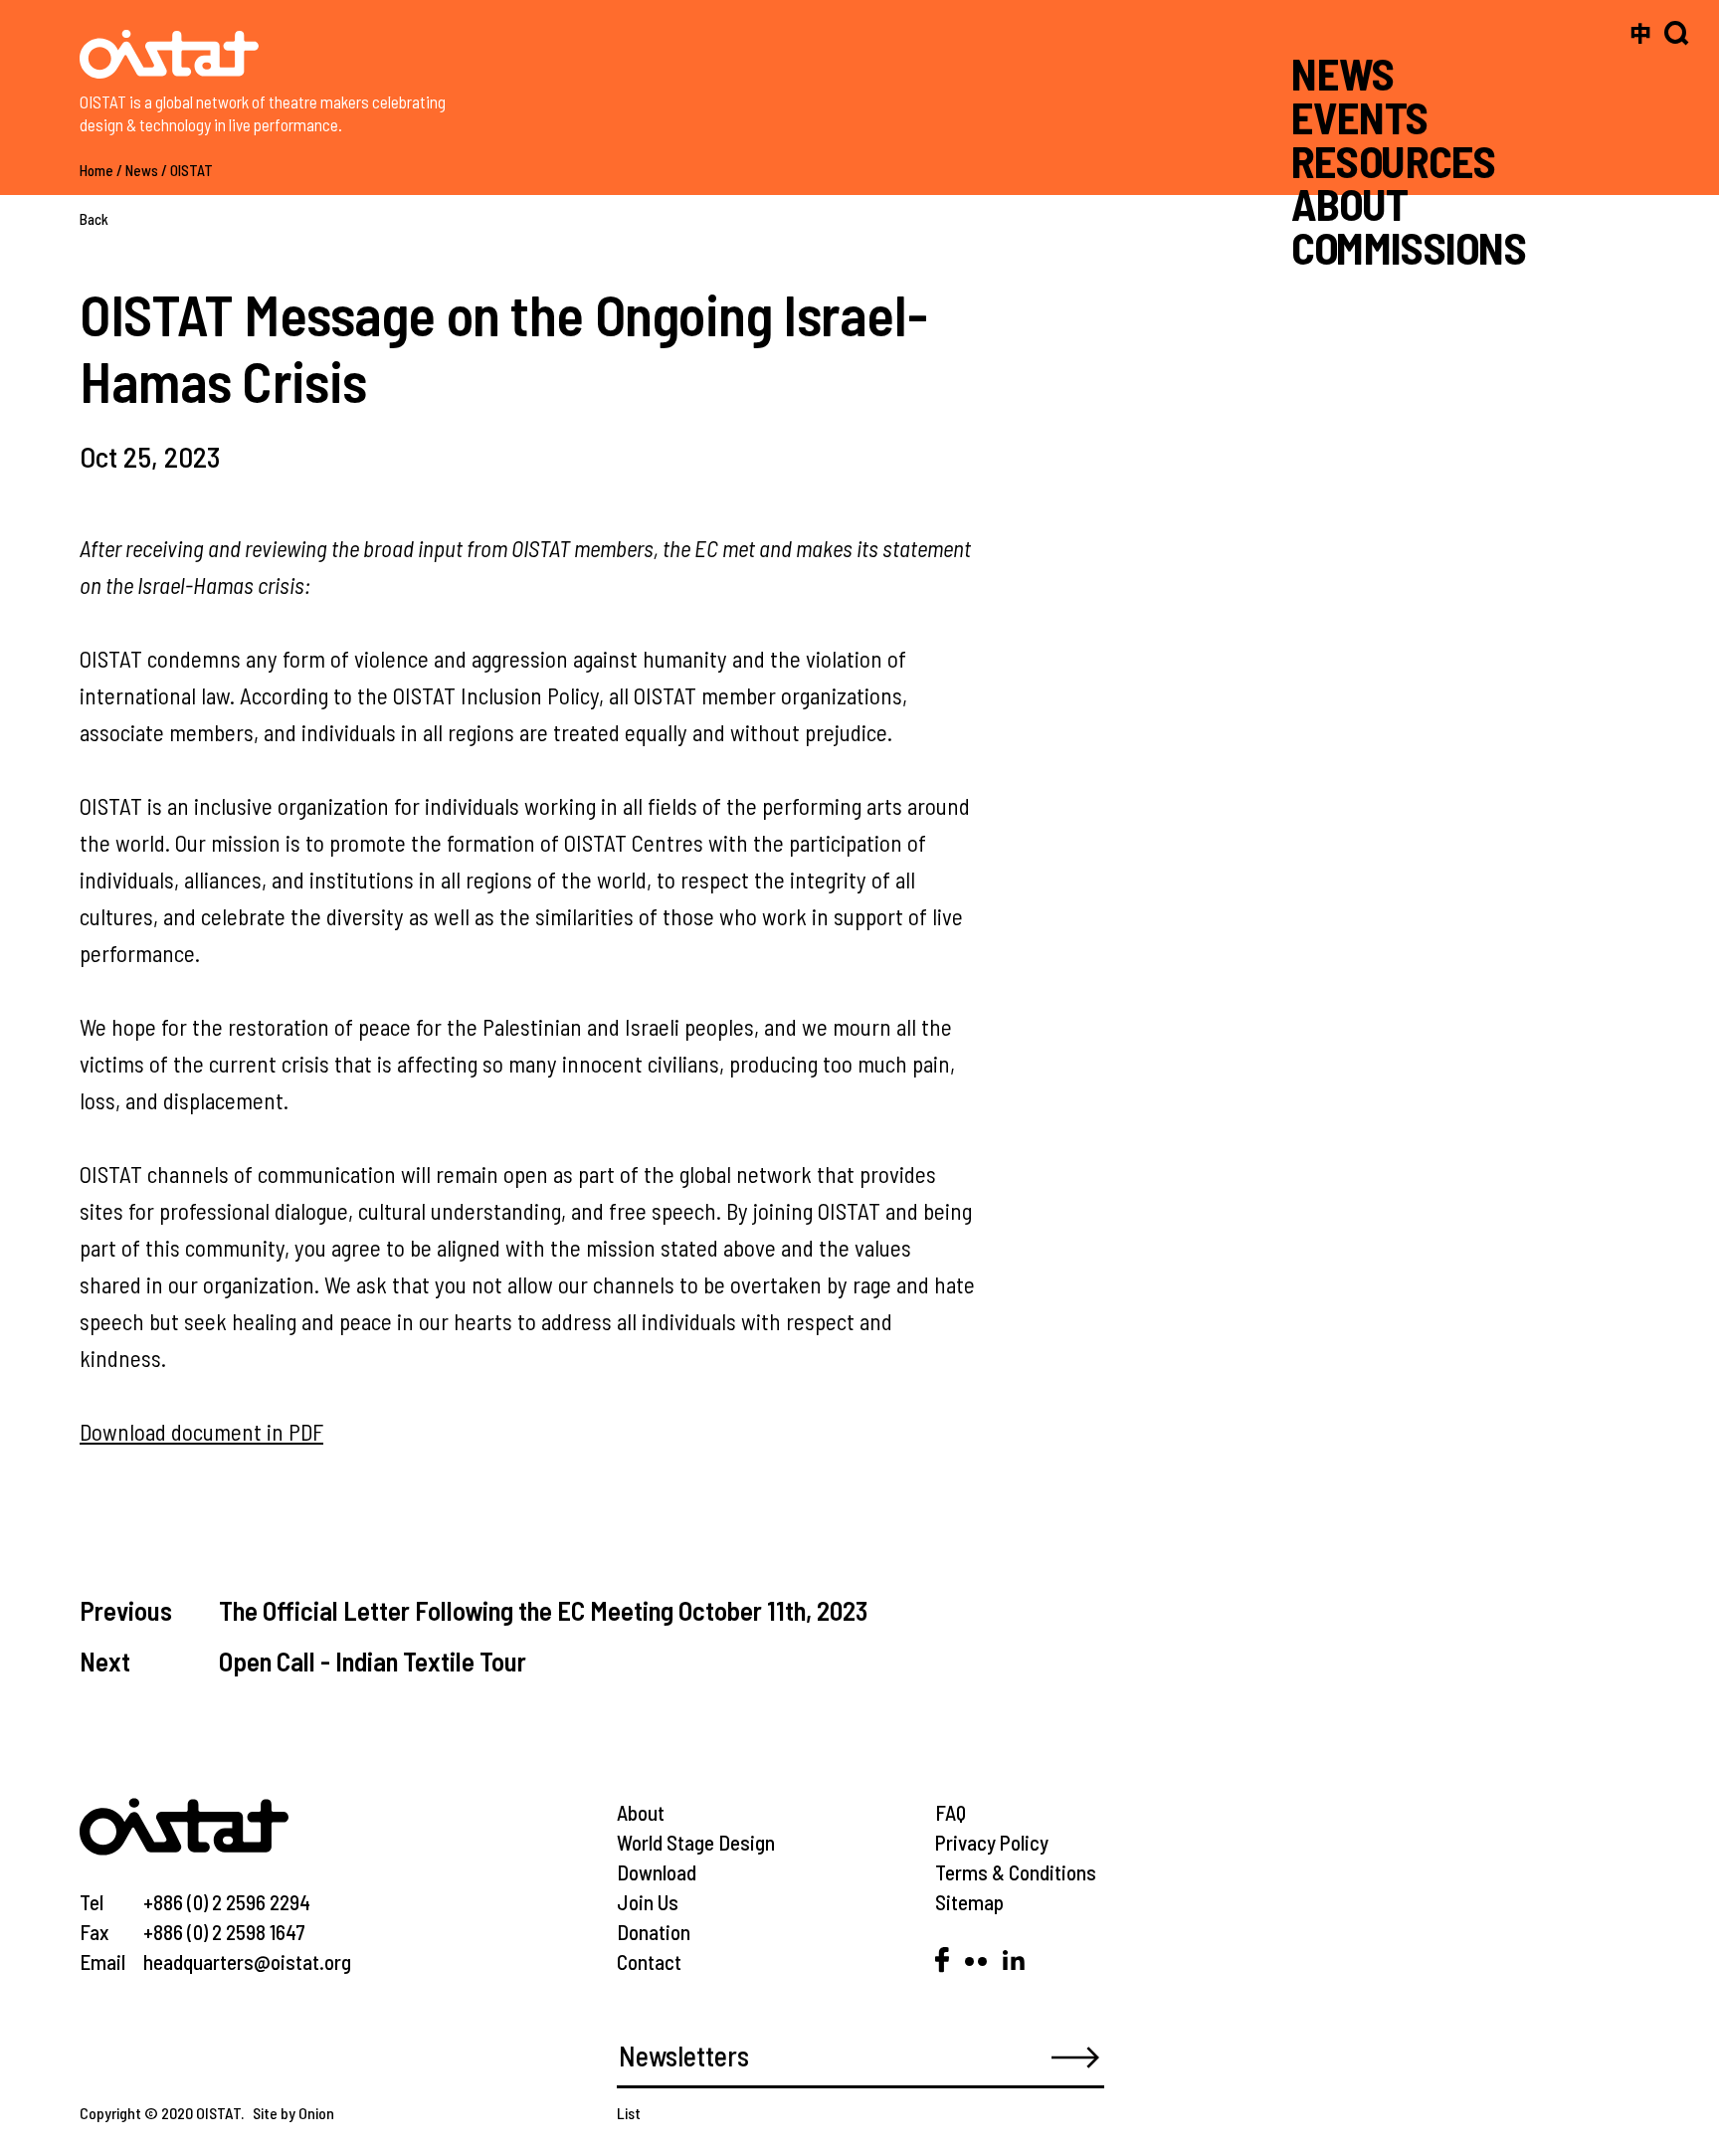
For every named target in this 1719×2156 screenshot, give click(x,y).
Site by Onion (293, 2113)
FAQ (951, 1812)
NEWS (1343, 73)
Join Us (648, 1902)
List (629, 2113)
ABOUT (1349, 203)
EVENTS (1360, 117)
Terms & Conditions (1016, 1872)
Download (657, 1872)
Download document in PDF (201, 1432)
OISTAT (191, 170)
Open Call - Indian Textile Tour (373, 1661)
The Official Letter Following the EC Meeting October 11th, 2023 (543, 1610)
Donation (654, 1932)
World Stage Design (696, 1842)
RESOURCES (1393, 160)
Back (94, 219)
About (641, 1812)
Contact (649, 1961)
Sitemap (969, 1902)
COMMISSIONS (1409, 247)
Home (96, 170)
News (142, 170)
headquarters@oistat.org (247, 1961)
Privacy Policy (992, 1842)
